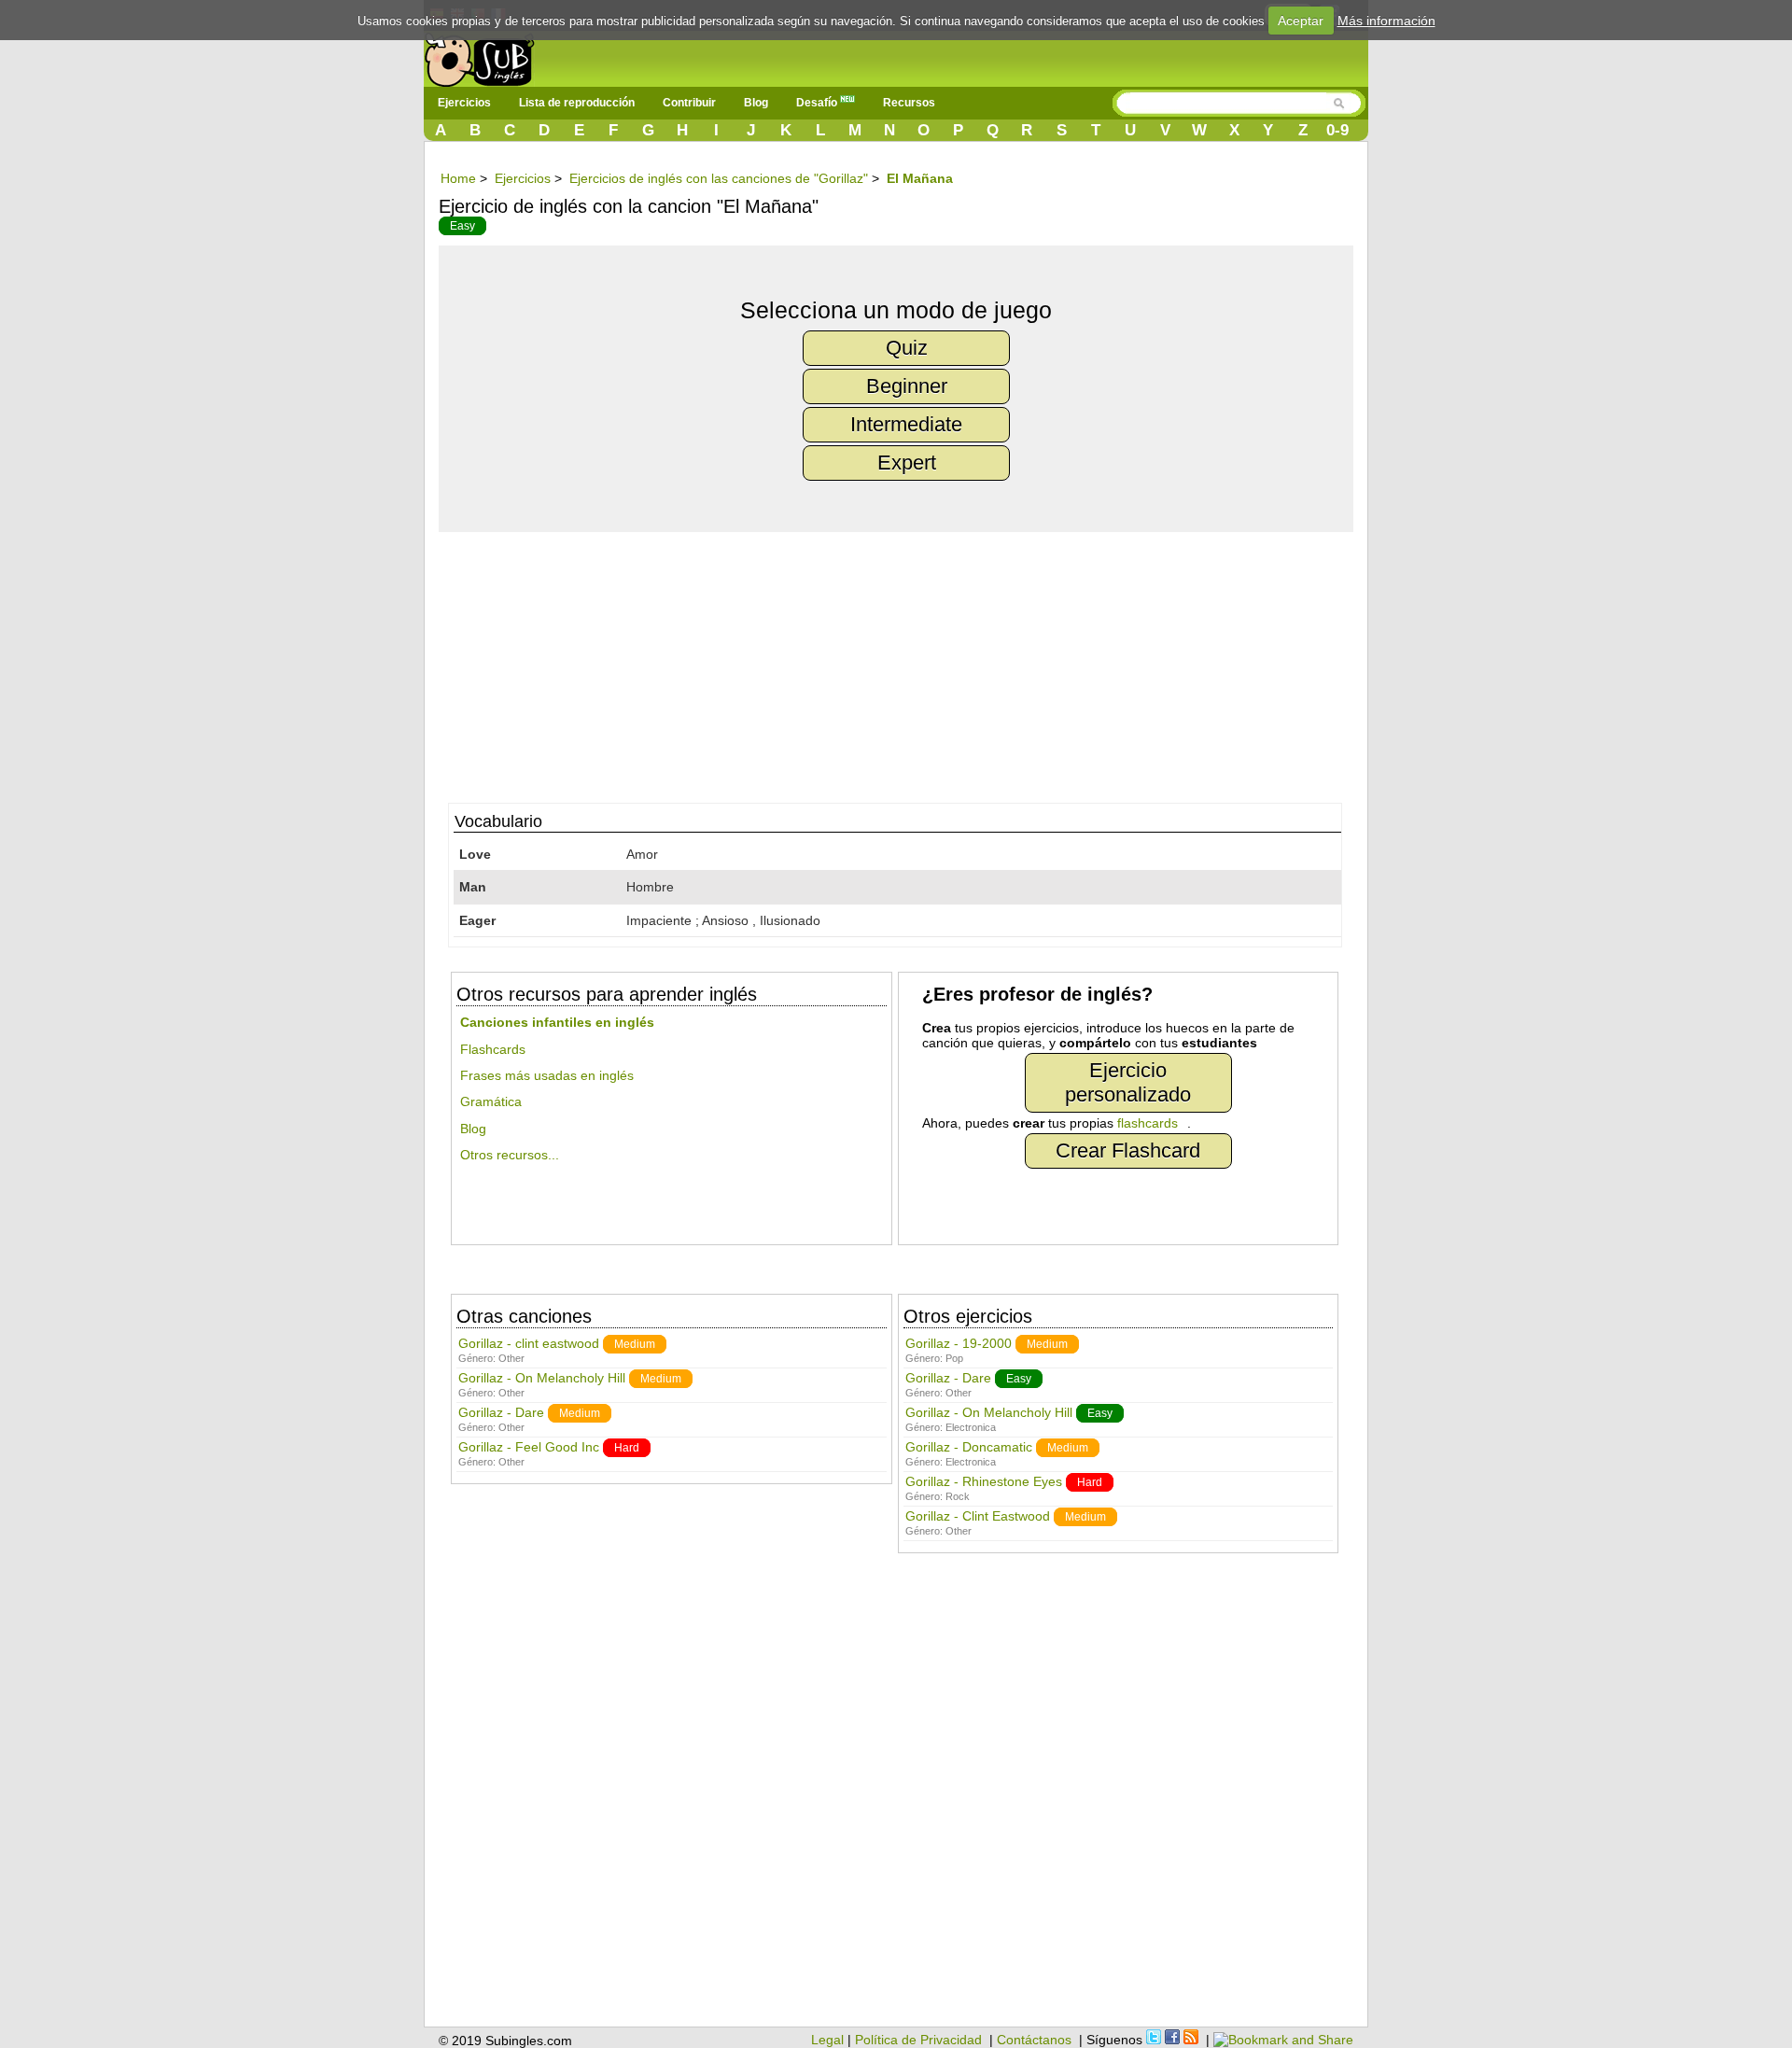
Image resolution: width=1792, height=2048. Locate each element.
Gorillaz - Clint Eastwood (978, 1516)
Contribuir (689, 103)
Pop (954, 1358)
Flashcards (493, 1049)
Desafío (818, 103)
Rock (958, 1496)
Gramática (491, 1101)
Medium (635, 1344)
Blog (756, 103)
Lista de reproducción (577, 103)
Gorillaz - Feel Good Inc (529, 1447)
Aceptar (1301, 21)
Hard (627, 1448)
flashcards (1148, 1123)
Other (511, 1358)
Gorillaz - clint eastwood (529, 1343)
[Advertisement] (905, 663)
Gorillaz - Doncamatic (969, 1447)
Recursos (909, 103)
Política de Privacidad (918, 2040)
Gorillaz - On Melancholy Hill (542, 1378)
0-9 (1337, 130)
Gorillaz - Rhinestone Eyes (984, 1481)
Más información (1386, 21)
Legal (827, 2040)
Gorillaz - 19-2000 (959, 1343)
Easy (462, 226)
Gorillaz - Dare (501, 1412)
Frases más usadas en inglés (547, 1075)
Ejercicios (464, 103)
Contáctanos (1034, 2040)
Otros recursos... (510, 1155)
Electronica (971, 1427)
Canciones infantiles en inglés (557, 1022)
